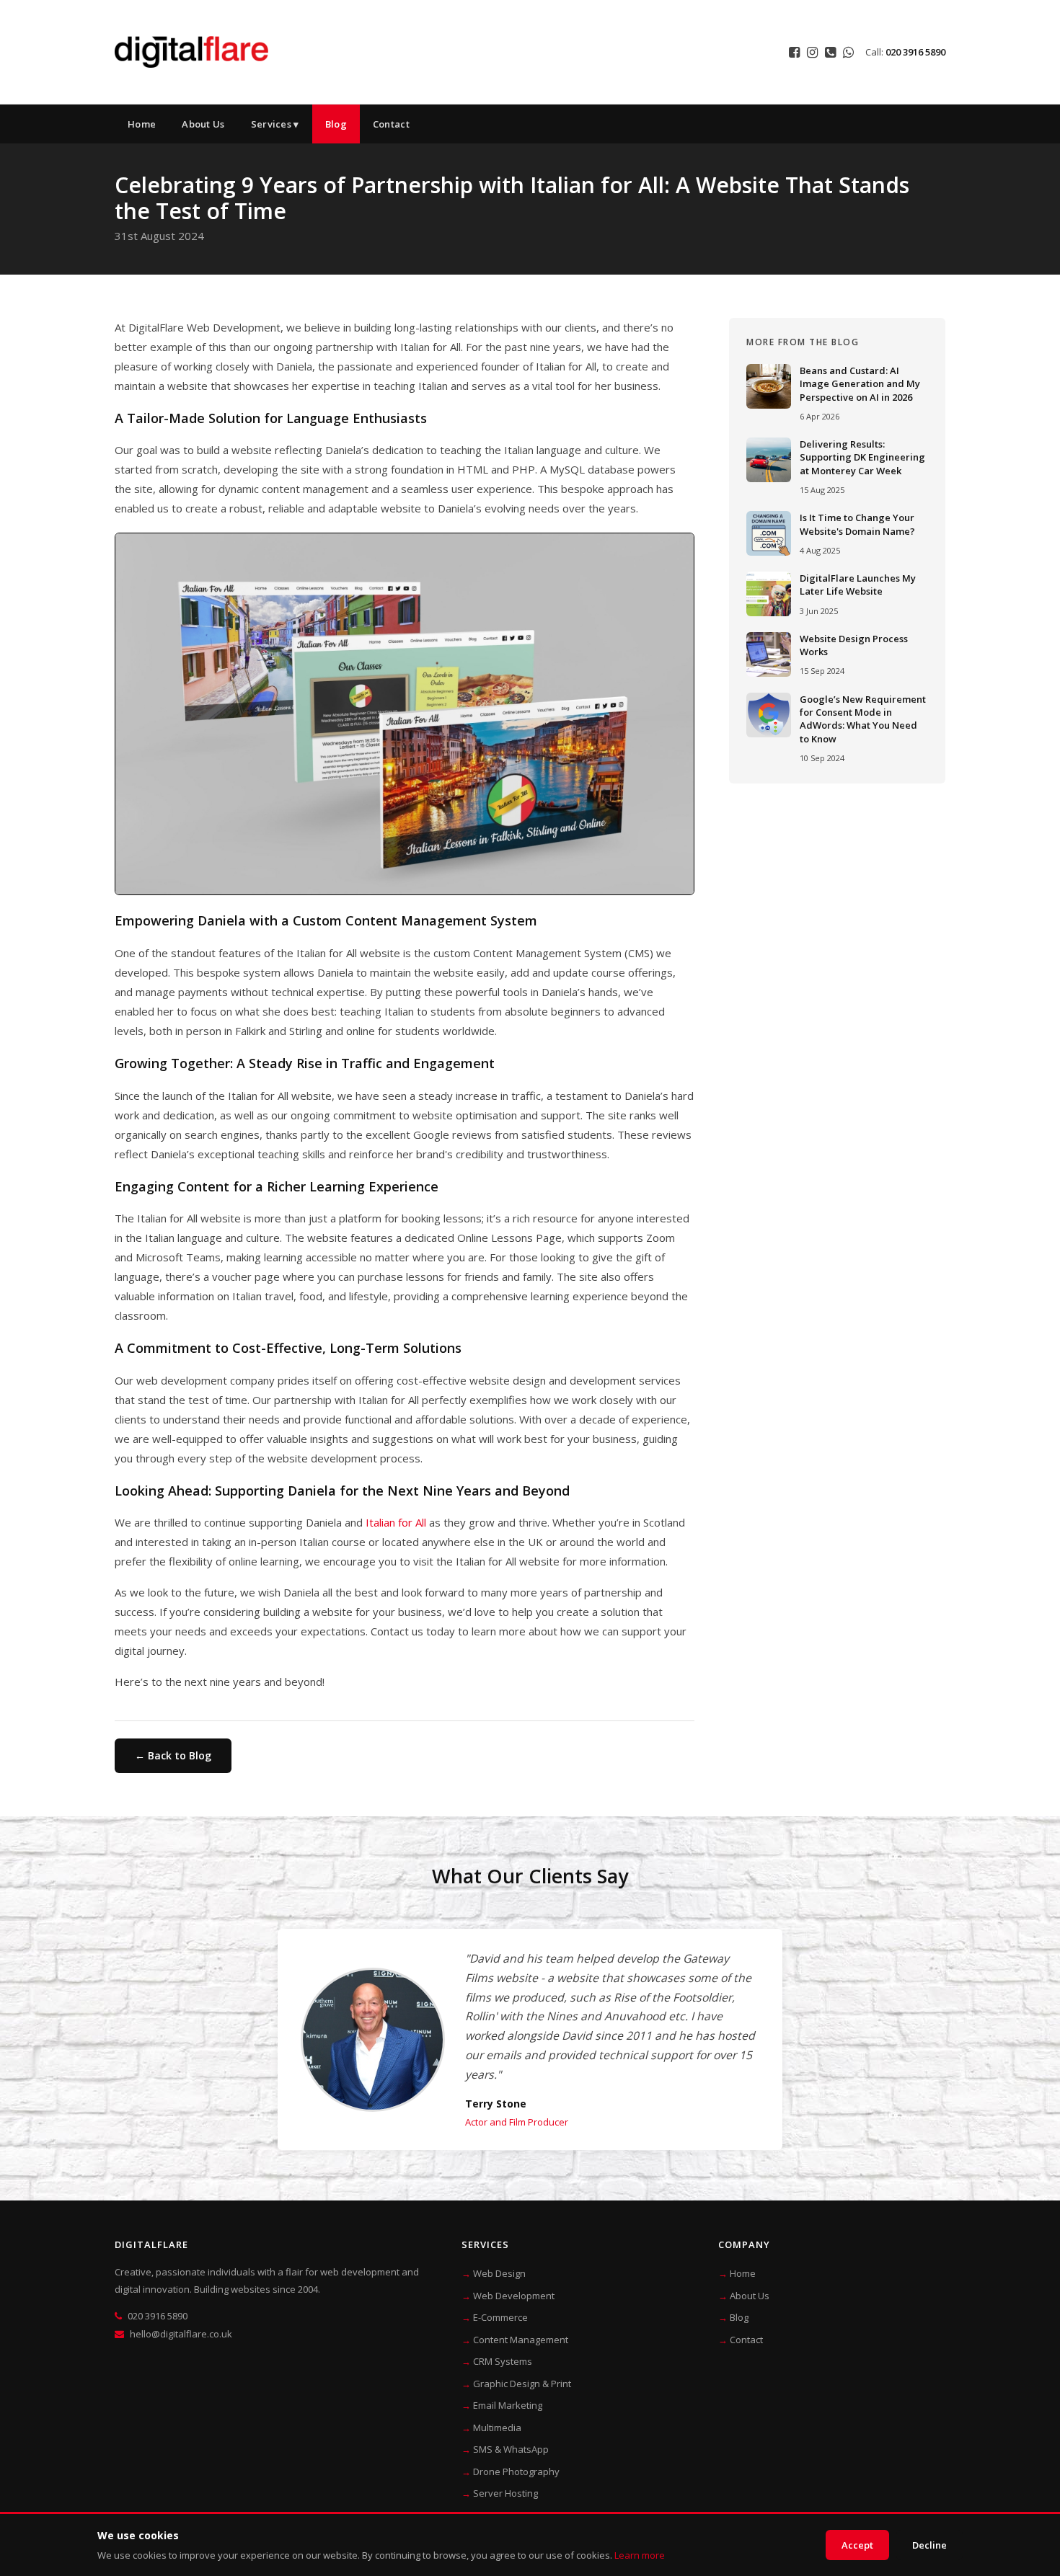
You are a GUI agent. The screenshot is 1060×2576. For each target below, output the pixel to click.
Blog (336, 124)
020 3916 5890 (915, 52)
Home (142, 124)
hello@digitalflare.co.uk (181, 2334)
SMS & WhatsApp (511, 2449)
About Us (203, 124)
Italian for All (396, 1522)
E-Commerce (500, 2317)
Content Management (521, 2340)
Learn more (640, 2555)
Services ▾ (275, 124)
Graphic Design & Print (522, 2384)
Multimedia (497, 2428)
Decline (929, 2545)
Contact (391, 124)
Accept (857, 2545)
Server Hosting (505, 2493)
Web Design (499, 2273)
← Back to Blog (173, 1755)
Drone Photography (516, 2471)
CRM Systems (503, 2361)
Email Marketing (508, 2405)
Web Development (514, 2296)
